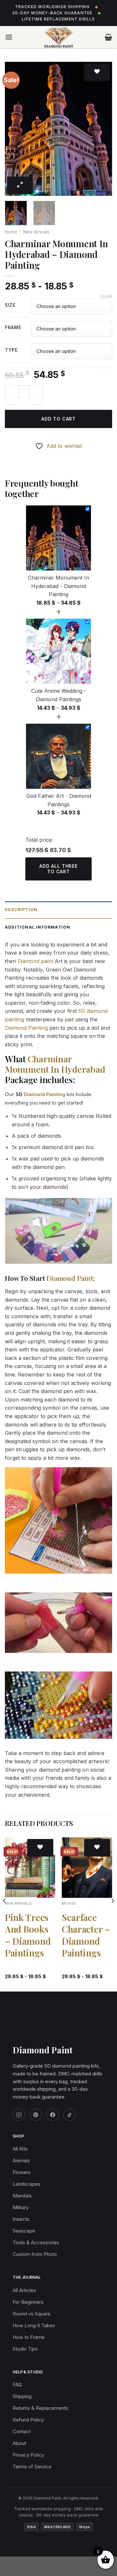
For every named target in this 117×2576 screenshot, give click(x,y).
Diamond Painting (26, 1028)
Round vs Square (32, 2314)
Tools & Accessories (36, 2242)
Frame (13, 328)
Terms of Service (32, 2467)
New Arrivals (36, 232)
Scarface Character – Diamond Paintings (86, 1935)
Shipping (22, 2396)
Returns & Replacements (40, 2408)
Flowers (22, 2172)
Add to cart (58, 419)
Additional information (38, 927)
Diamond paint (35, 961)
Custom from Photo (35, 2254)
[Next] (102, 129)
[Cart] (108, 37)
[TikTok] (70, 2115)
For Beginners (28, 2302)
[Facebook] (53, 2115)
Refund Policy (28, 2420)
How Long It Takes (34, 2325)
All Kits (20, 2149)
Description (21, 910)
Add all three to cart (58, 869)
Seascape (24, 2231)
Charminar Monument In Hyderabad (55, 1064)
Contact (22, 2431)
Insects (21, 2219)
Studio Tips (25, 2349)
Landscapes (26, 2184)
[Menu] (9, 37)
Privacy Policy (28, 2455)
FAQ (17, 2385)
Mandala (22, 2196)
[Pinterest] (36, 2115)
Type (11, 350)
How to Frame (29, 2337)
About (19, 2443)
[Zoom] (20, 185)
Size (10, 305)
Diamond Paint (70, 1278)
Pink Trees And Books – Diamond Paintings (28, 1935)
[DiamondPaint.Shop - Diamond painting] (59, 37)
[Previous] (15, 129)
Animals (21, 2160)
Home (11, 232)
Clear (106, 296)
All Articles (24, 2290)
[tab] (58, 910)
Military (21, 2207)
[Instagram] (19, 2115)
